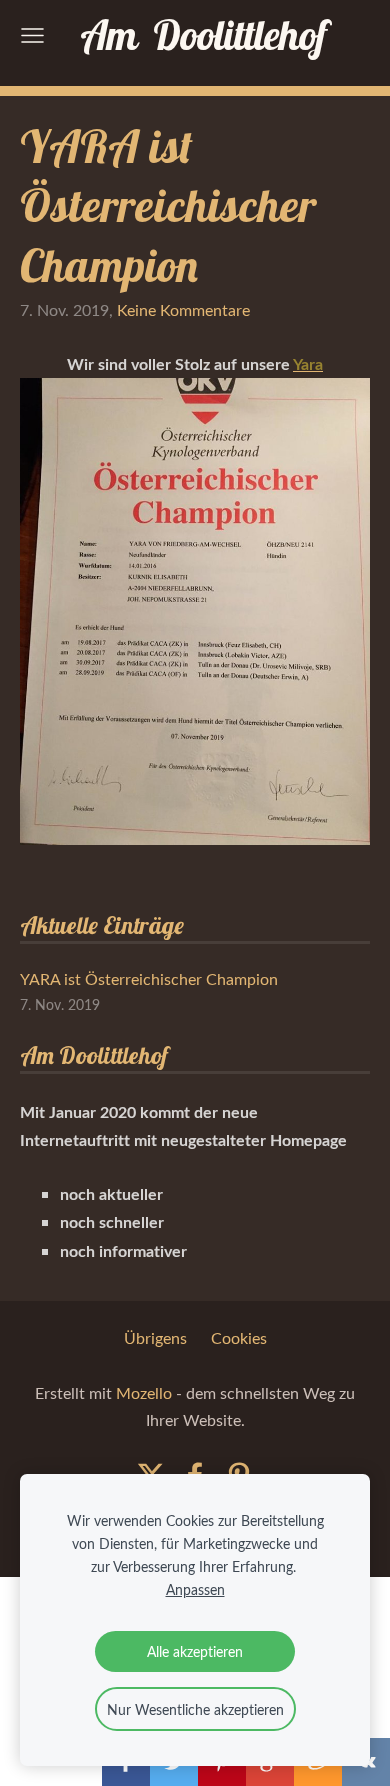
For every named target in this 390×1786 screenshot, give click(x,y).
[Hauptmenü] (32, 35)
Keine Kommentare (183, 310)
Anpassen (195, 1589)
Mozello (144, 1393)
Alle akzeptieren (195, 1651)
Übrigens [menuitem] (155, 1338)
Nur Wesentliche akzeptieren (195, 1709)
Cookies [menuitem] (239, 1338)
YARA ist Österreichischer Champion (149, 979)
